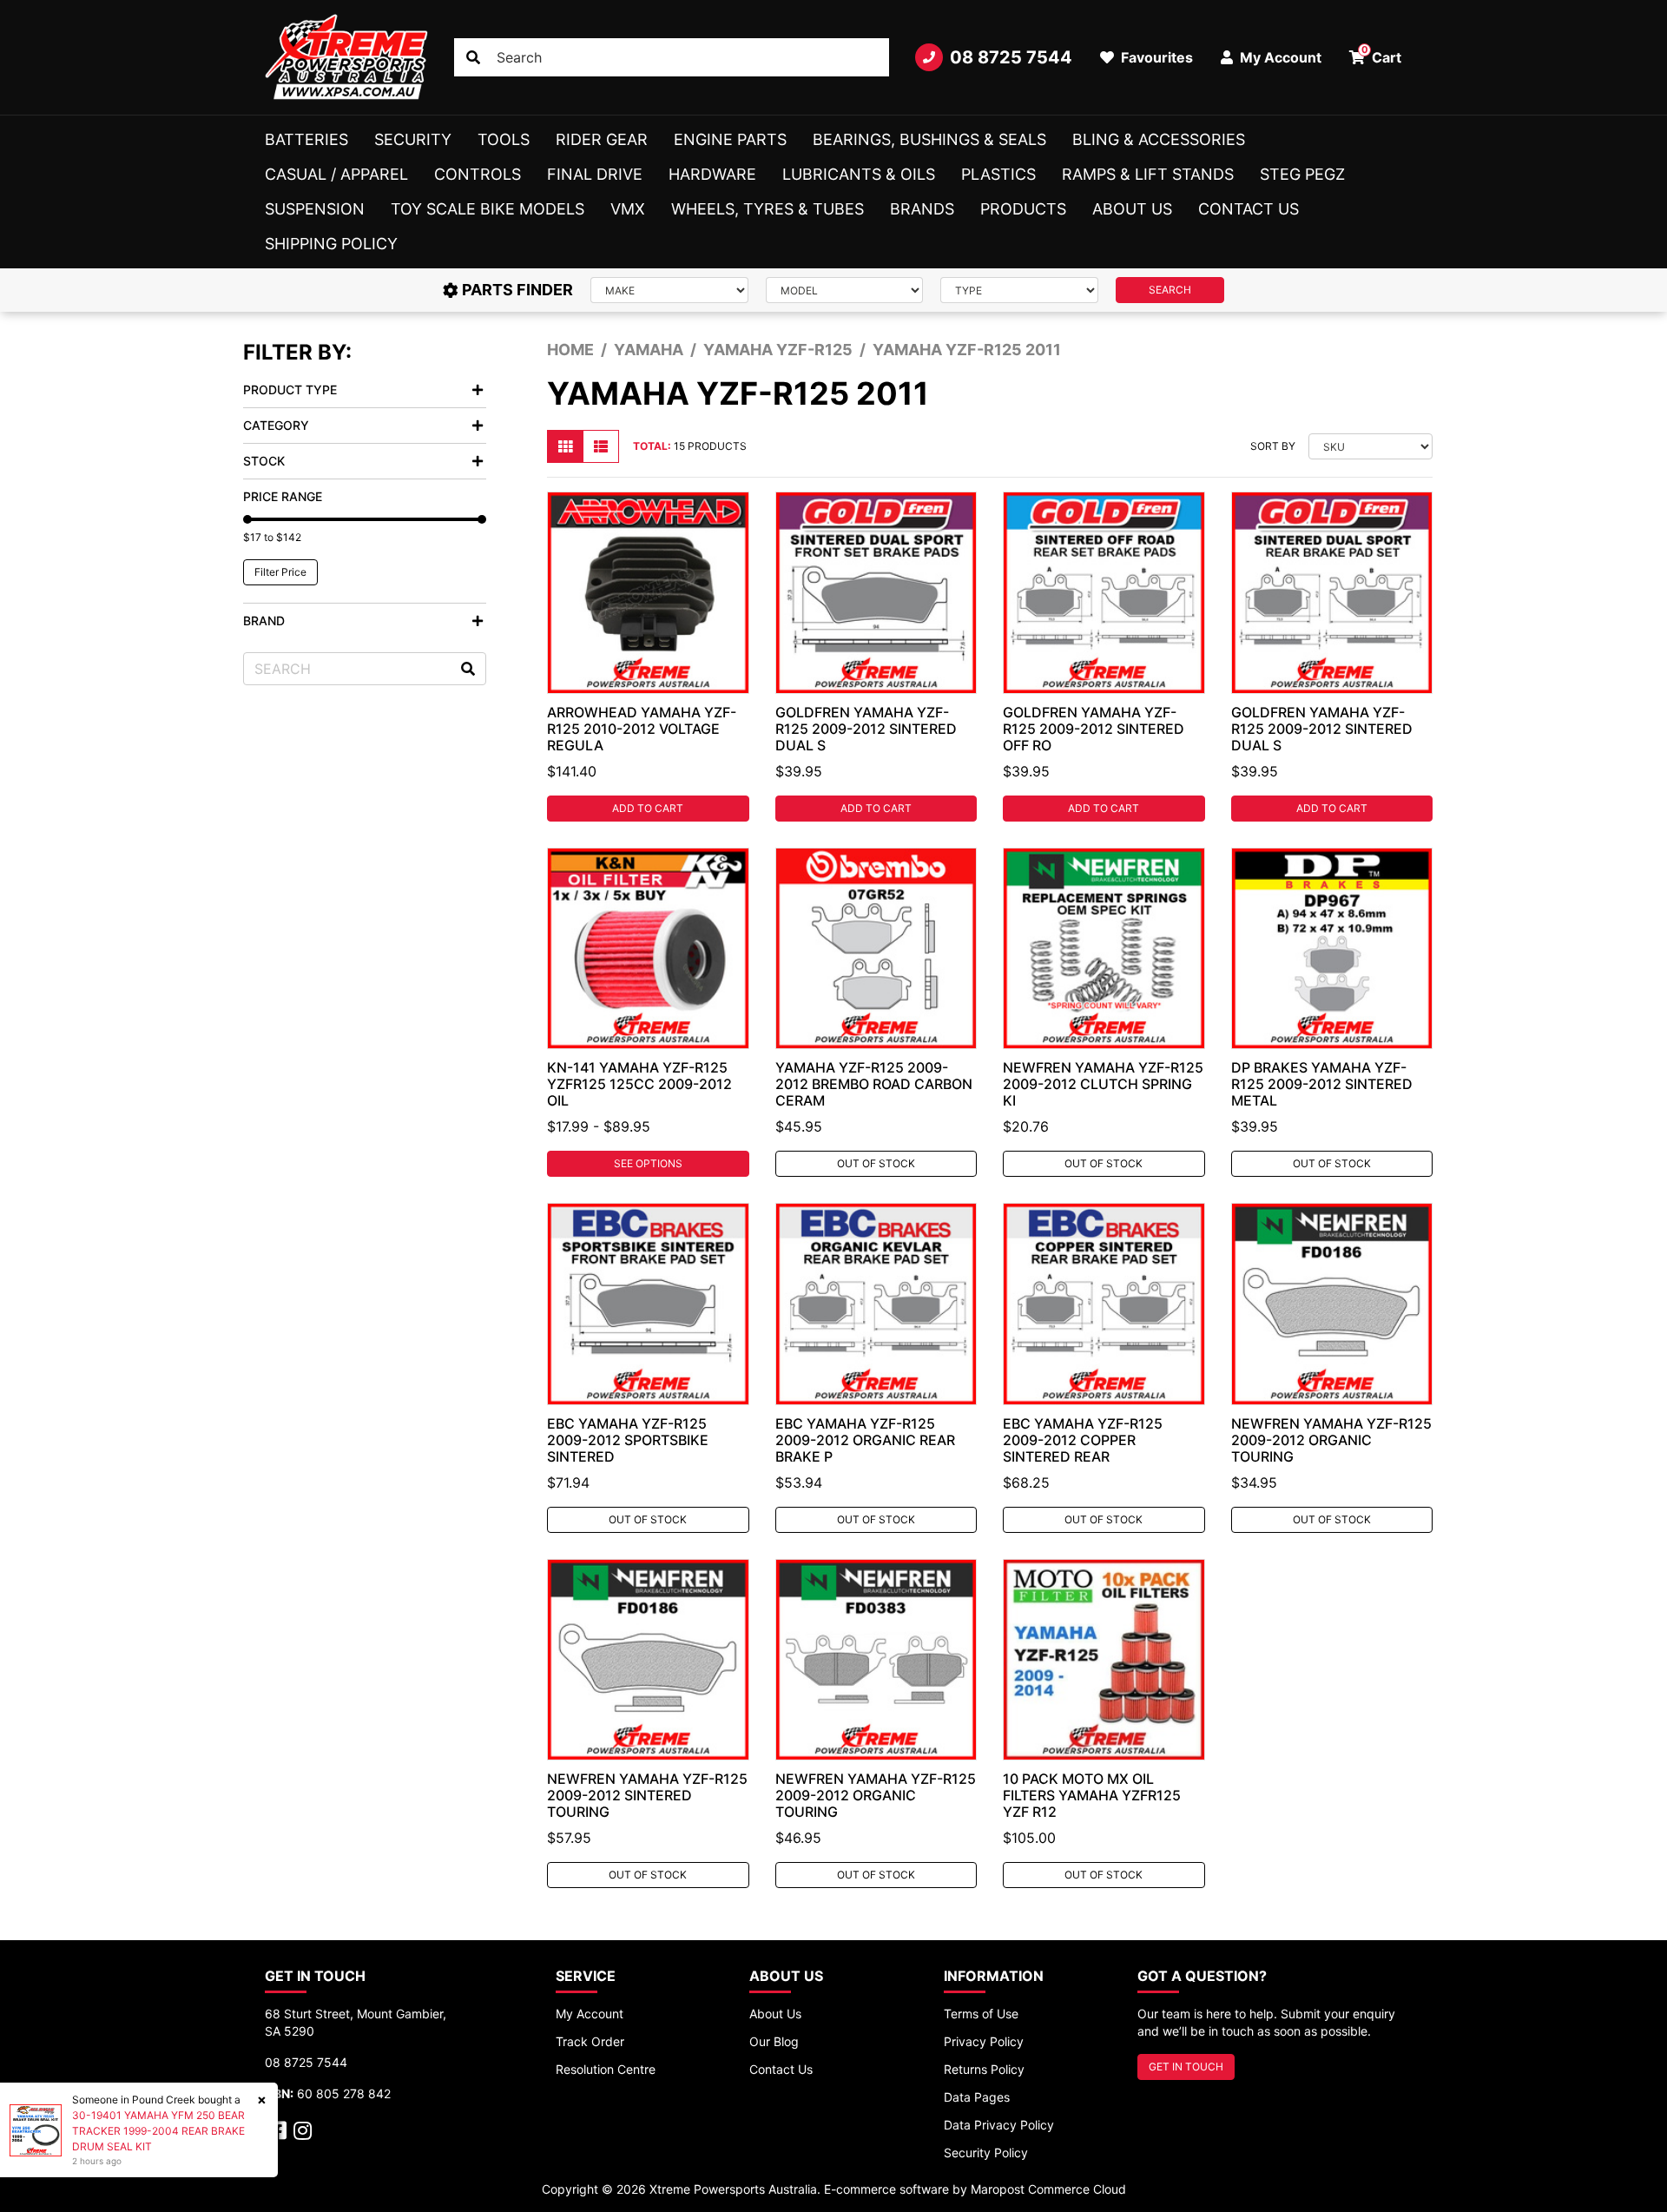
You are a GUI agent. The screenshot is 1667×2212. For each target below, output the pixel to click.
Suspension (315, 209)
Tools (504, 139)
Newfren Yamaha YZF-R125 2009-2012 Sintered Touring (647, 1795)
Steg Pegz (1302, 174)
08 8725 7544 (1011, 57)
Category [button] (276, 425)
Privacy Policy (984, 2041)
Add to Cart (648, 808)
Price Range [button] (283, 496)
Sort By (1273, 446)
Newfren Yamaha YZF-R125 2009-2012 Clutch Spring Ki (1103, 1084)
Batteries (306, 139)
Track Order (590, 2041)
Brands (922, 209)
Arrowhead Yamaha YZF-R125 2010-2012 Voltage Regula (642, 729)
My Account (590, 2014)
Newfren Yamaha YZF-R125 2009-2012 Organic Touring (1331, 1440)
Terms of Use (981, 2014)
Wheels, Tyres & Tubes (768, 209)
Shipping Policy (331, 244)
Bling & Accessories (1159, 139)
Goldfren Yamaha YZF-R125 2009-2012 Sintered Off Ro (1094, 729)
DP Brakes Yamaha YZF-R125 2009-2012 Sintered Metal (1322, 1084)
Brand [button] (264, 621)
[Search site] (473, 57)
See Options (648, 1163)
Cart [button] (1382, 55)
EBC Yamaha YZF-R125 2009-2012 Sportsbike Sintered (628, 1440)
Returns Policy (984, 2069)
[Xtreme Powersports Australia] (346, 57)
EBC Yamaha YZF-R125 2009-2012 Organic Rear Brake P (865, 1440)
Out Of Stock (876, 1163)
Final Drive (595, 174)
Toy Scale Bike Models (488, 209)
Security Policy (986, 2153)
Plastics (998, 174)
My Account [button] (1279, 57)
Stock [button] (264, 461)
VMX (628, 209)
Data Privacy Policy (999, 2125)
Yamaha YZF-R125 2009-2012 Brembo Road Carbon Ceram (874, 1084)
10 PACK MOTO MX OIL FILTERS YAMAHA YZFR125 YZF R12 (1092, 1795)
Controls (478, 174)
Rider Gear (602, 139)
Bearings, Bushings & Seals (929, 139)
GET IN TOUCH (1186, 2067)
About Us (1132, 209)
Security (413, 139)
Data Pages (977, 2097)
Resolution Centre (606, 2069)
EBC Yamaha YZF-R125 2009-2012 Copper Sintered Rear (1083, 1440)
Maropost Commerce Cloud (1048, 2189)
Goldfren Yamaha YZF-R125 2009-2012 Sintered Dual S (866, 729)
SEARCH (1170, 290)
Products (1023, 209)
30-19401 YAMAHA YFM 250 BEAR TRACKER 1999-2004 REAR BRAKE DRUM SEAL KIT (158, 2131)
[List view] (601, 446)
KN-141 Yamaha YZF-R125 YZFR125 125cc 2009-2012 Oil (639, 1084)
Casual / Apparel (336, 174)
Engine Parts (730, 139)
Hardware (712, 174)
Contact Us (1249, 209)
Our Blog (774, 2041)
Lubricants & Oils (859, 174)
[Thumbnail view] (565, 446)
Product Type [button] (290, 390)
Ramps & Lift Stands (1148, 174)
